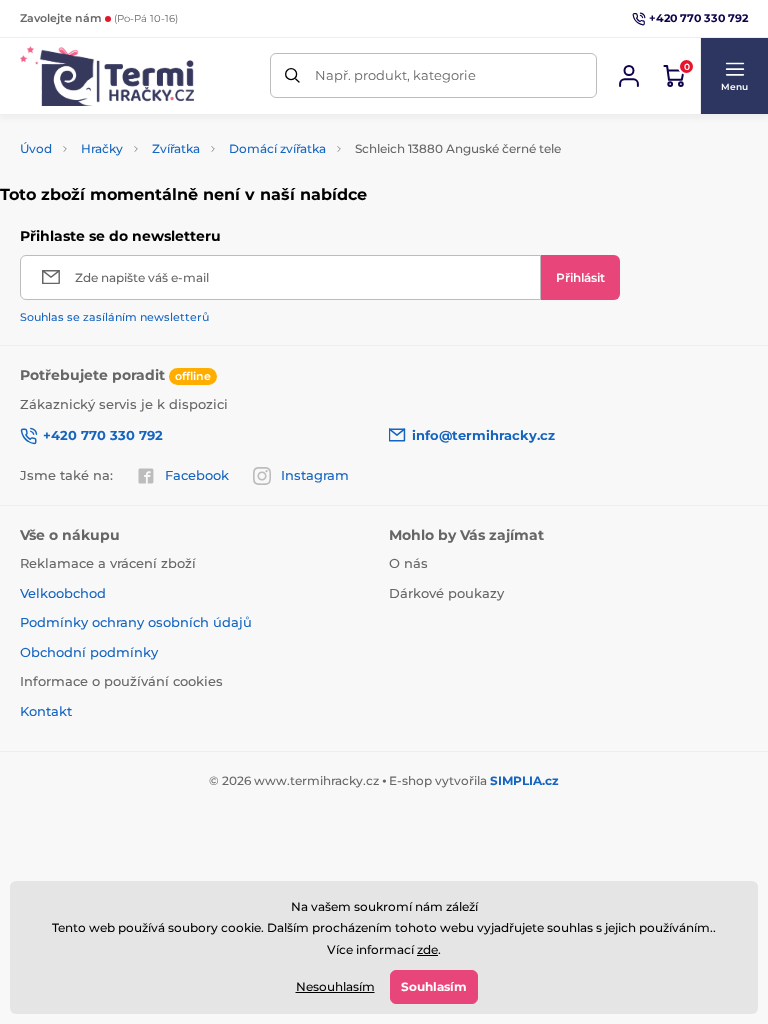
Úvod (36, 148)
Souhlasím (434, 986)
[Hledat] (292, 75)
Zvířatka (176, 148)
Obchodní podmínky (89, 652)
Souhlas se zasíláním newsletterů (114, 317)
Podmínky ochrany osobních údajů (136, 622)
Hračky (102, 148)
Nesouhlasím (335, 986)
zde (427, 949)
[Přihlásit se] (629, 76)
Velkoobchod (63, 593)
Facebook (197, 475)
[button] (734, 76)
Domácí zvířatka (277, 148)
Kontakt (46, 711)
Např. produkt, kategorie (395, 75)
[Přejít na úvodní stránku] (107, 76)
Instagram (315, 475)
